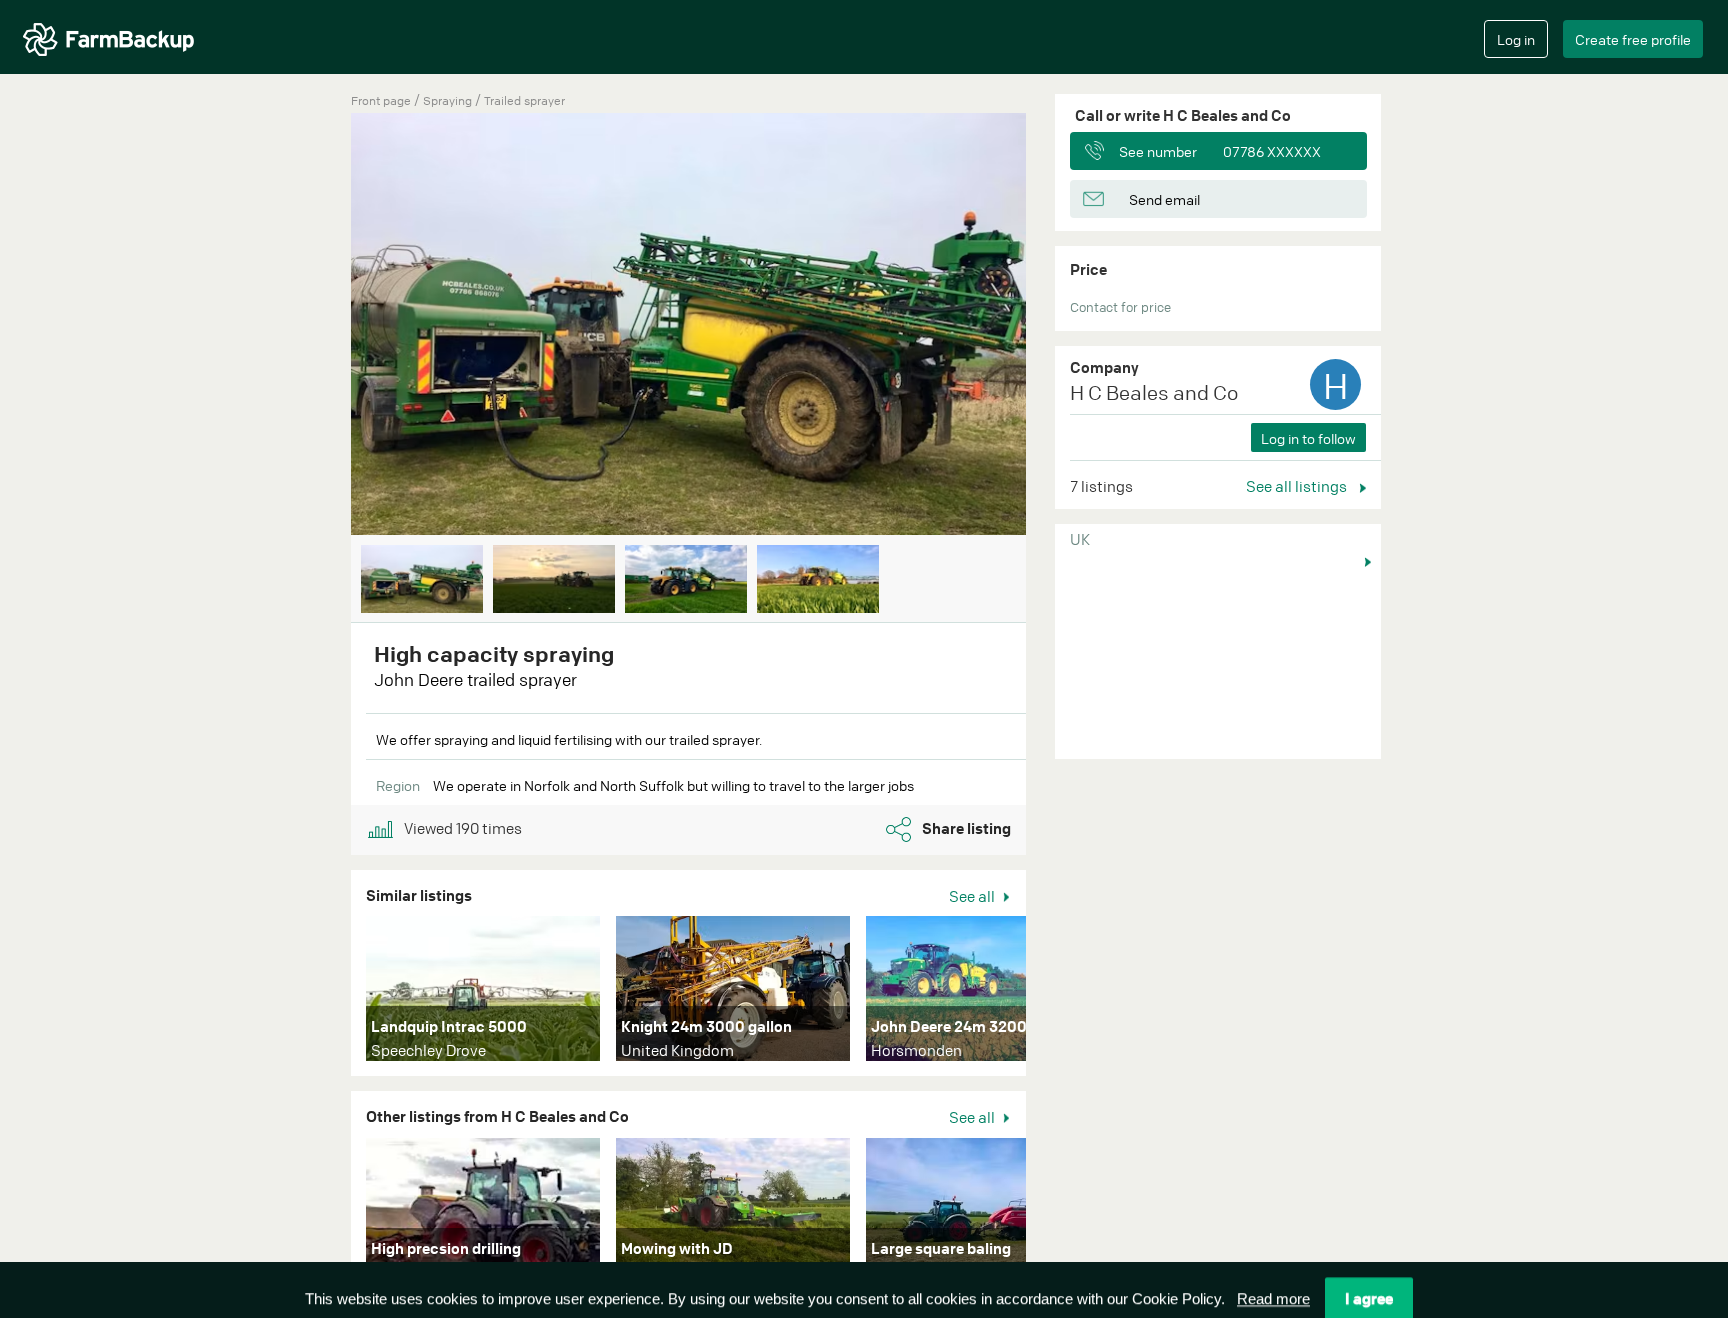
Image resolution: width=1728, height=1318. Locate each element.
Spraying (449, 100)
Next (1056, 326)
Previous (321, 326)
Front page (381, 100)
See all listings (1298, 486)
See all (973, 896)
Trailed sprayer (524, 100)
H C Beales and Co (1154, 392)
